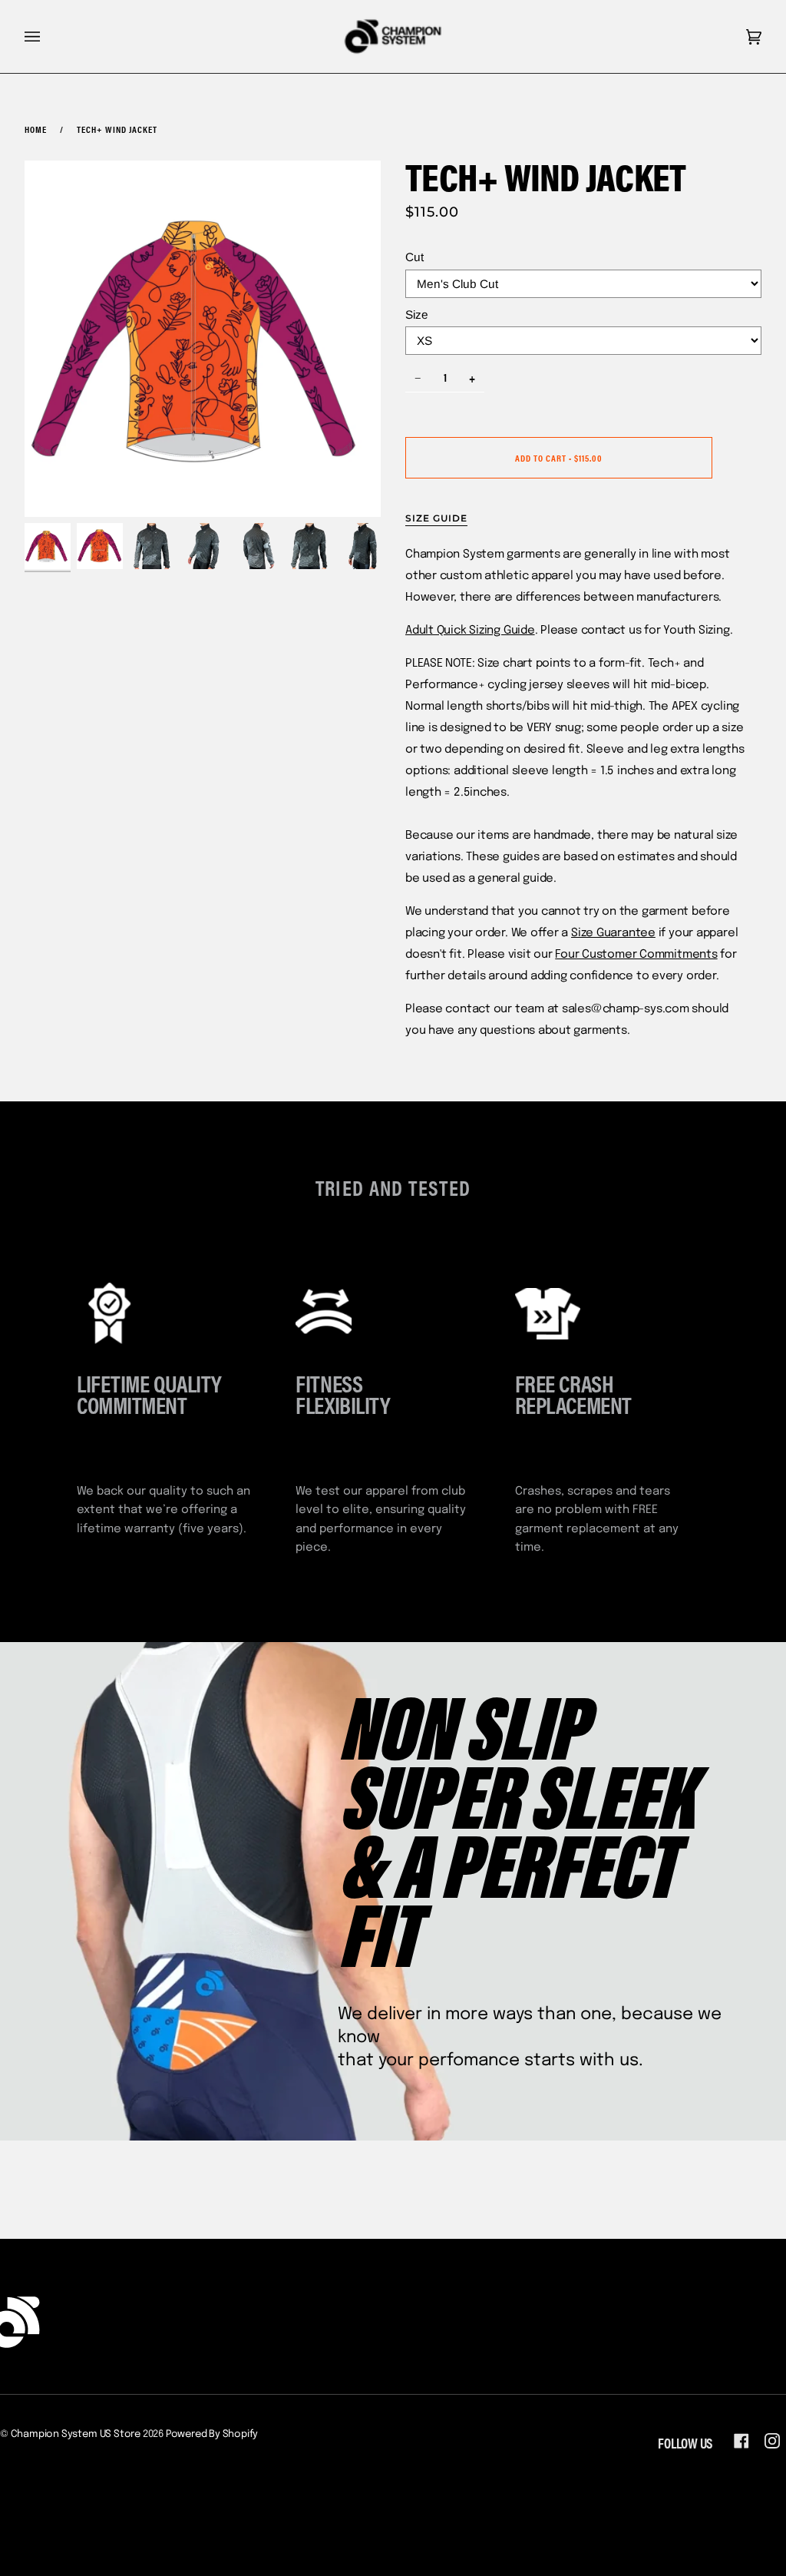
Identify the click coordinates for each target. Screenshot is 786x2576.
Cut (414, 257)
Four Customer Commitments (636, 955)
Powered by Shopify (212, 2434)
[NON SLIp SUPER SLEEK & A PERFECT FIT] (393, 1891)
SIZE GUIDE (436, 518)
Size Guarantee (613, 933)
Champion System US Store (76, 2434)
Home (36, 129)
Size (417, 315)
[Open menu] (48, 36)
